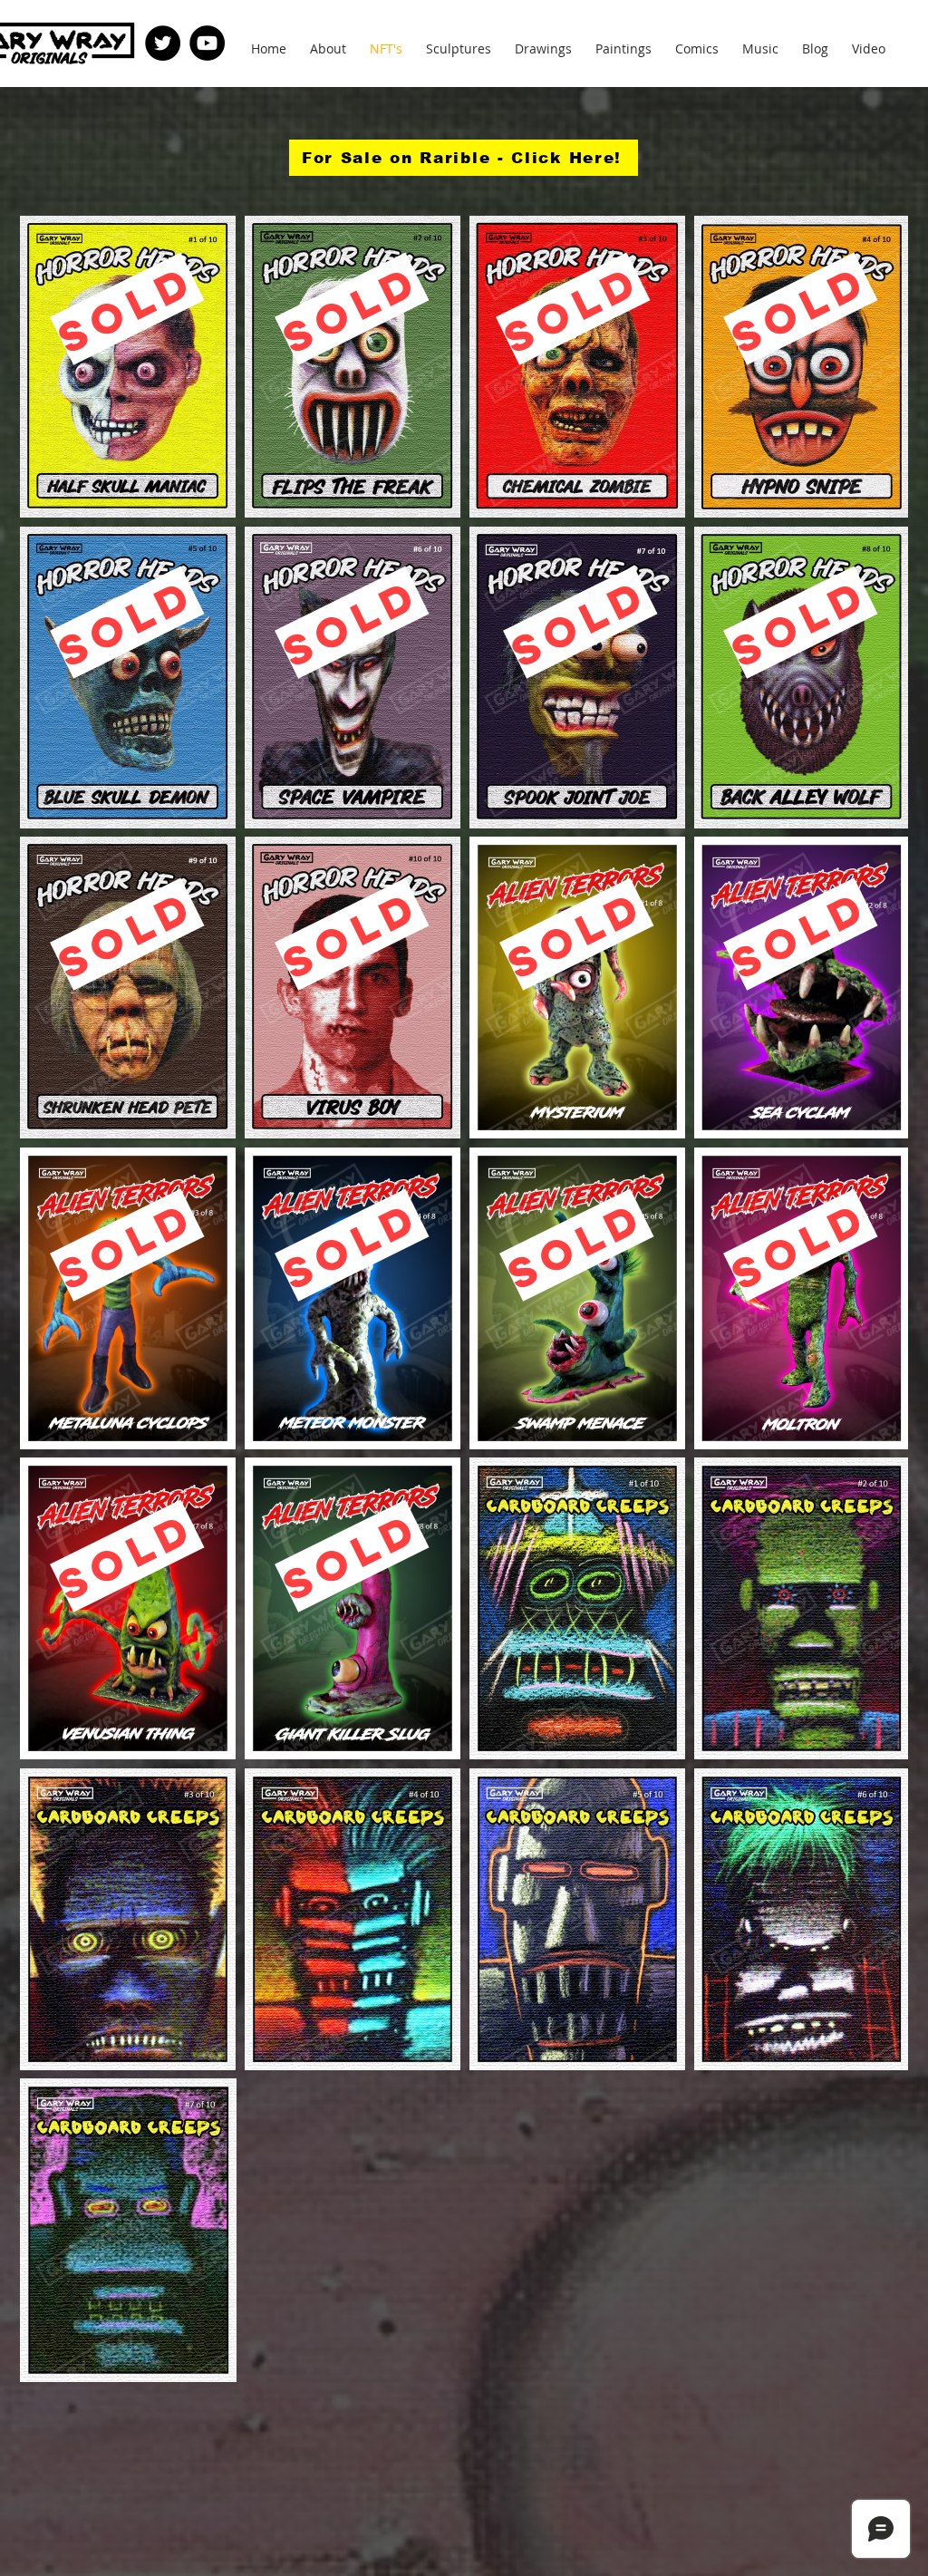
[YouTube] (207, 43)
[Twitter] (163, 43)
